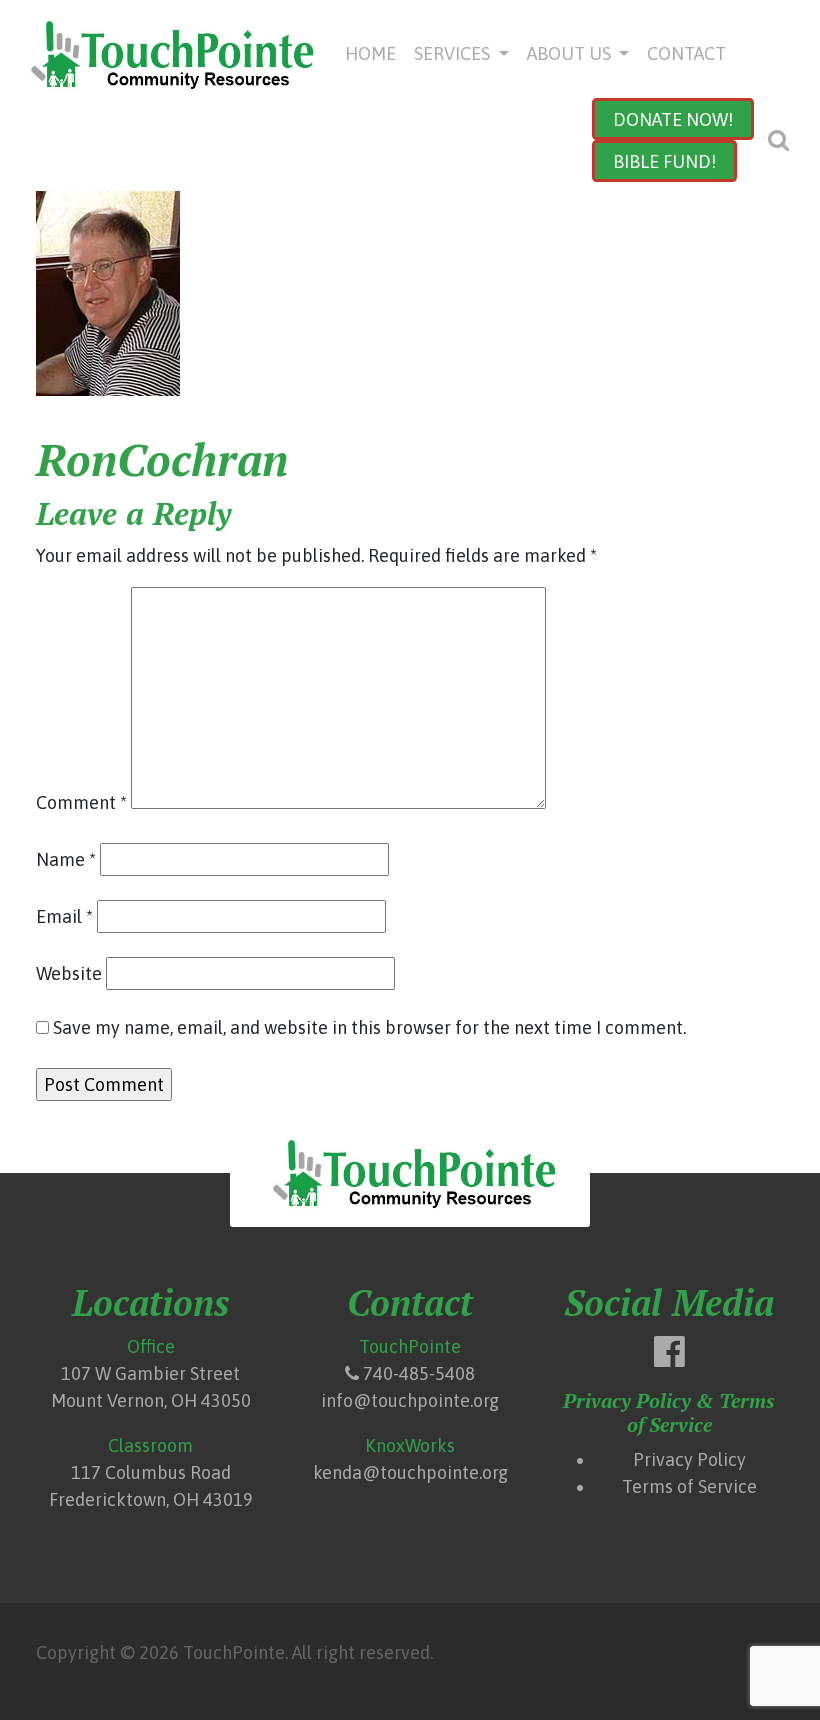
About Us (571, 53)
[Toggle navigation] (778, 141)
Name (66, 859)
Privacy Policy (689, 1459)
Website (69, 973)
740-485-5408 (419, 1373)
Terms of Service (689, 1486)
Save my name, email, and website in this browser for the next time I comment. (369, 1027)
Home (370, 53)
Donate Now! (673, 119)
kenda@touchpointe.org (410, 1472)
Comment (81, 802)
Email (64, 916)
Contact (686, 53)
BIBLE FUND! (664, 161)
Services (454, 53)
